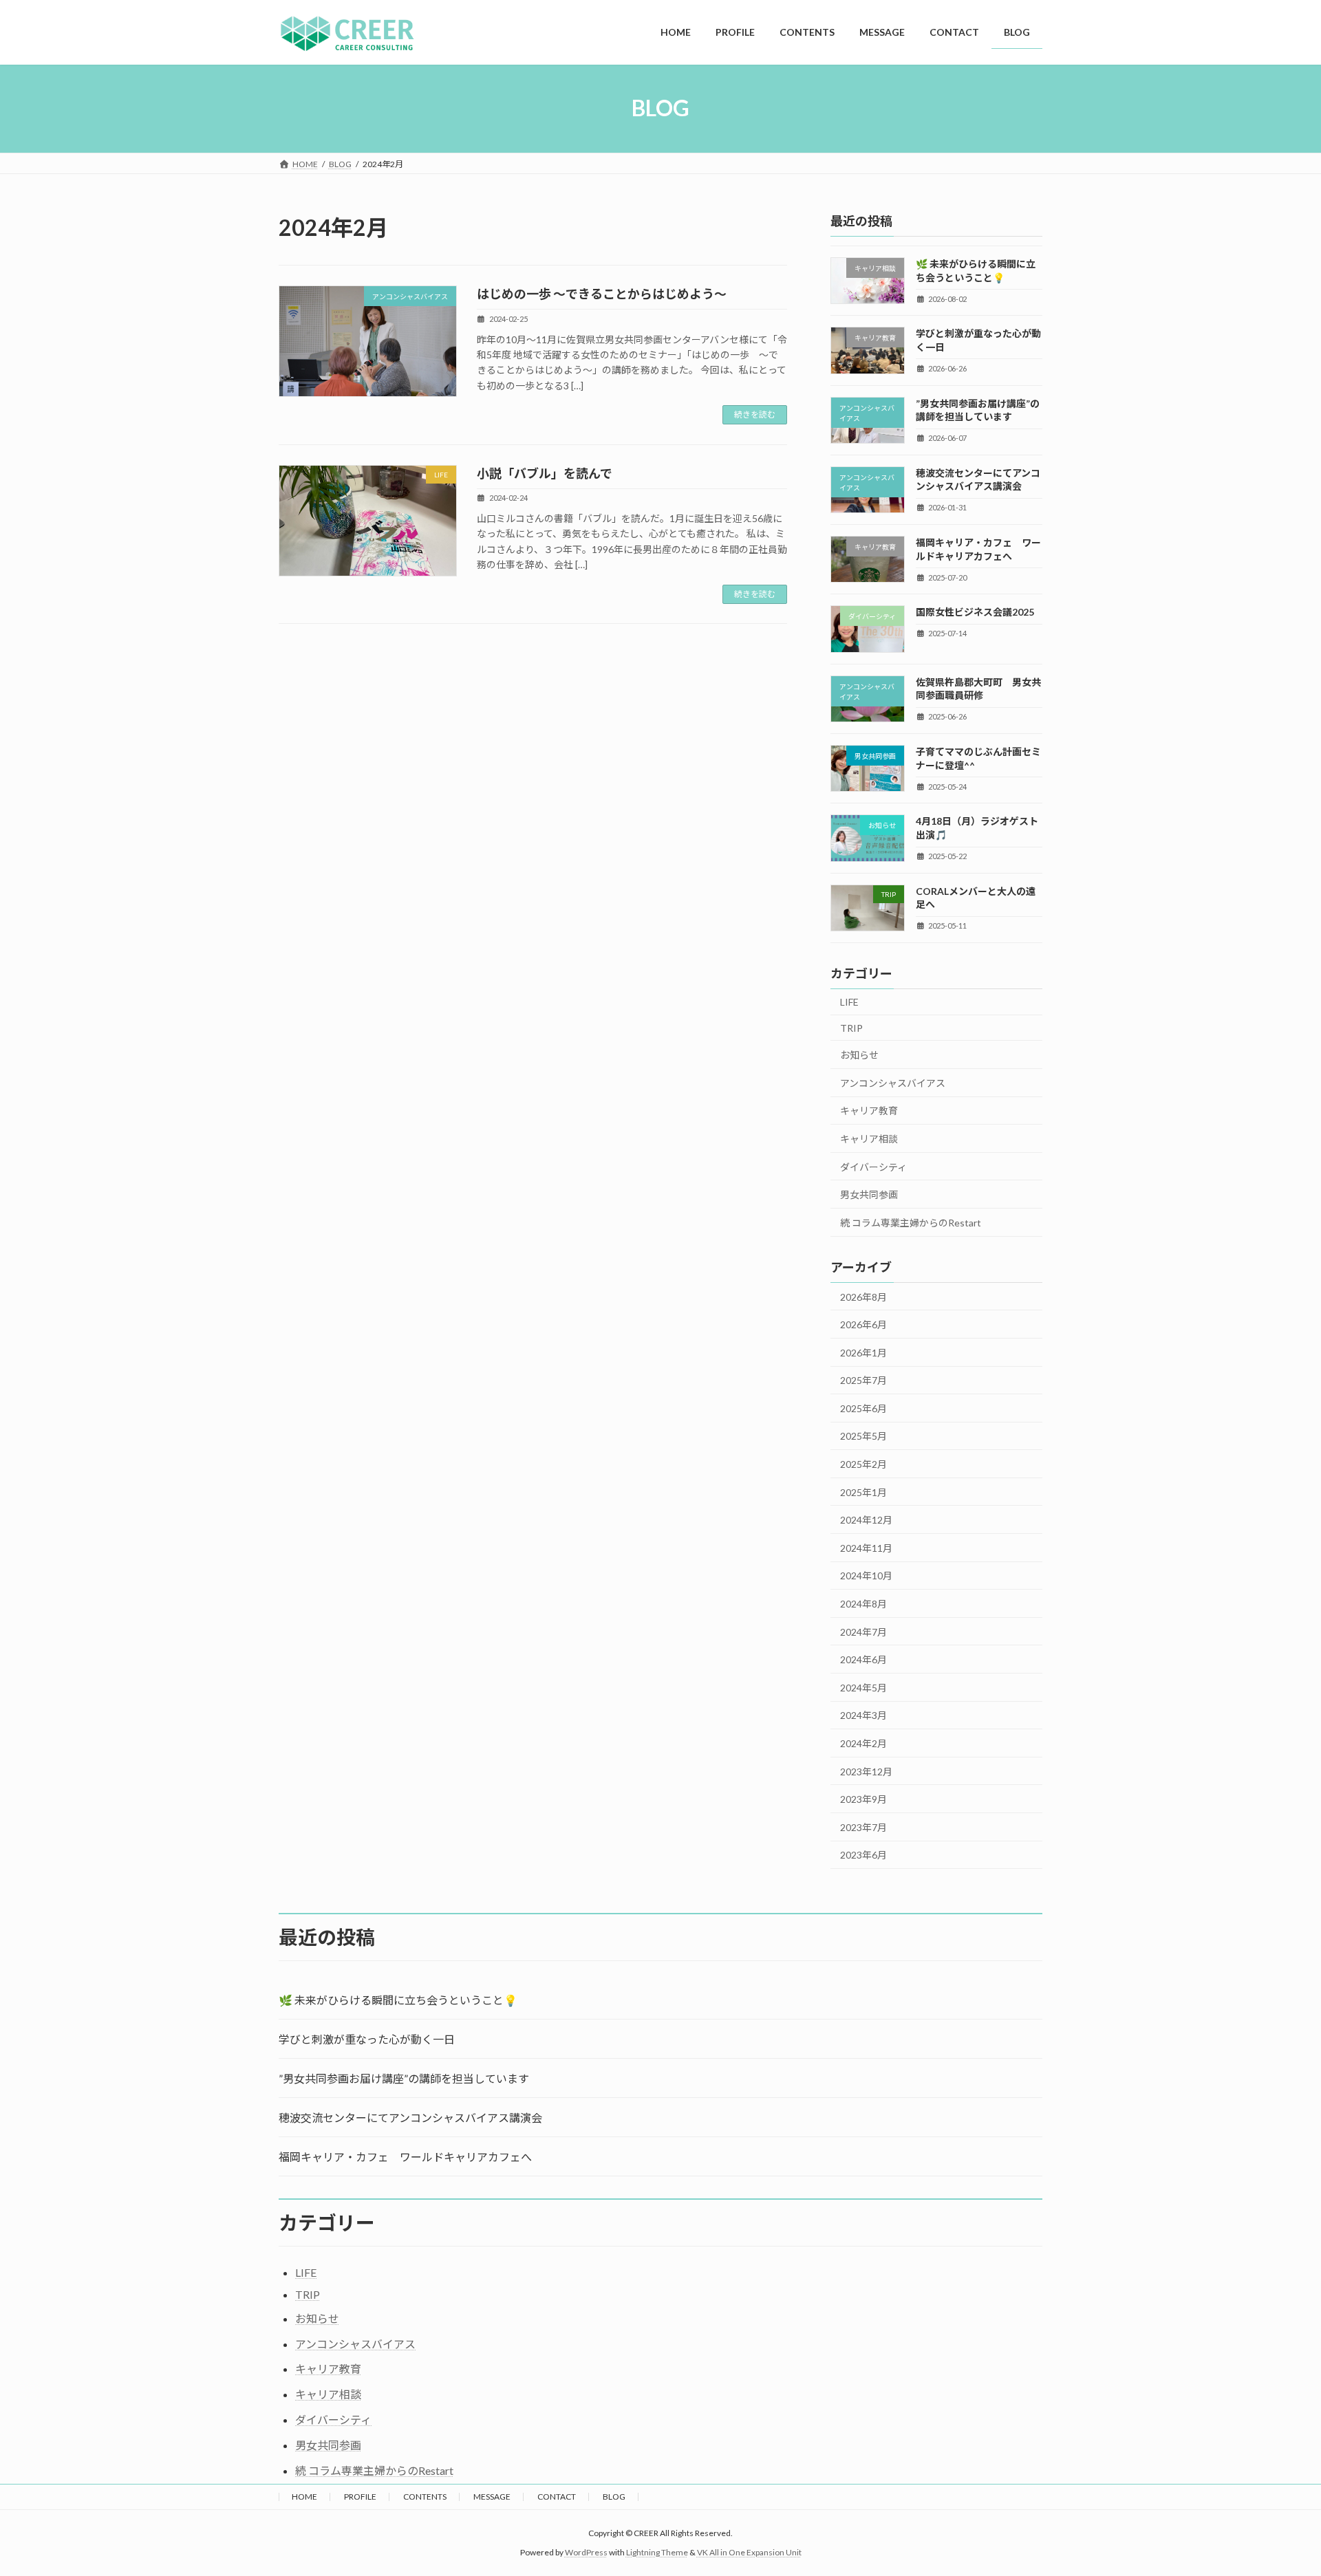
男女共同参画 (869, 1194)
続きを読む (755, 414)
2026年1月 (863, 1352)
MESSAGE (492, 2497)
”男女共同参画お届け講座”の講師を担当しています (404, 2078)
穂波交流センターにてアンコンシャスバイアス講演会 (410, 2118)
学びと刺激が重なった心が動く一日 (367, 2039)
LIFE (849, 1002)
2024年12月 (866, 1520)
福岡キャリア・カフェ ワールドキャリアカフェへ (405, 2157)
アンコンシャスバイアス (893, 1082)
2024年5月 (863, 1687)
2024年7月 (863, 1631)
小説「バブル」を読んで (545, 473)
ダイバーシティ (873, 1166)
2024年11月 (866, 1547)
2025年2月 (863, 1464)
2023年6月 (863, 1855)
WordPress (586, 2552)
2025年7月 (863, 1380)
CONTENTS (425, 2497)
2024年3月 (863, 1715)
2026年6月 (863, 1324)
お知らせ (859, 1055)
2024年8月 (863, 1604)
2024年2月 (863, 1743)
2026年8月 (863, 1296)
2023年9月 (863, 1799)
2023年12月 (866, 1771)
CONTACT (557, 2497)
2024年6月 (863, 1659)
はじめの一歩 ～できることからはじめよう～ (602, 294)
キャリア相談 (869, 1139)
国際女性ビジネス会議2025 (975, 612)
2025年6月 (863, 1408)
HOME (304, 2497)
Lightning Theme (657, 2552)
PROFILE (360, 2497)
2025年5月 (863, 1436)
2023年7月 (863, 1827)
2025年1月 (863, 1492)
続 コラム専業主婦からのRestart (911, 1222)
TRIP (851, 1027)
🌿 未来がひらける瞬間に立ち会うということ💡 (398, 2000)
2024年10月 (866, 1576)
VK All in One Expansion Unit (749, 2552)
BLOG (614, 2497)
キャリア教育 (869, 1111)
